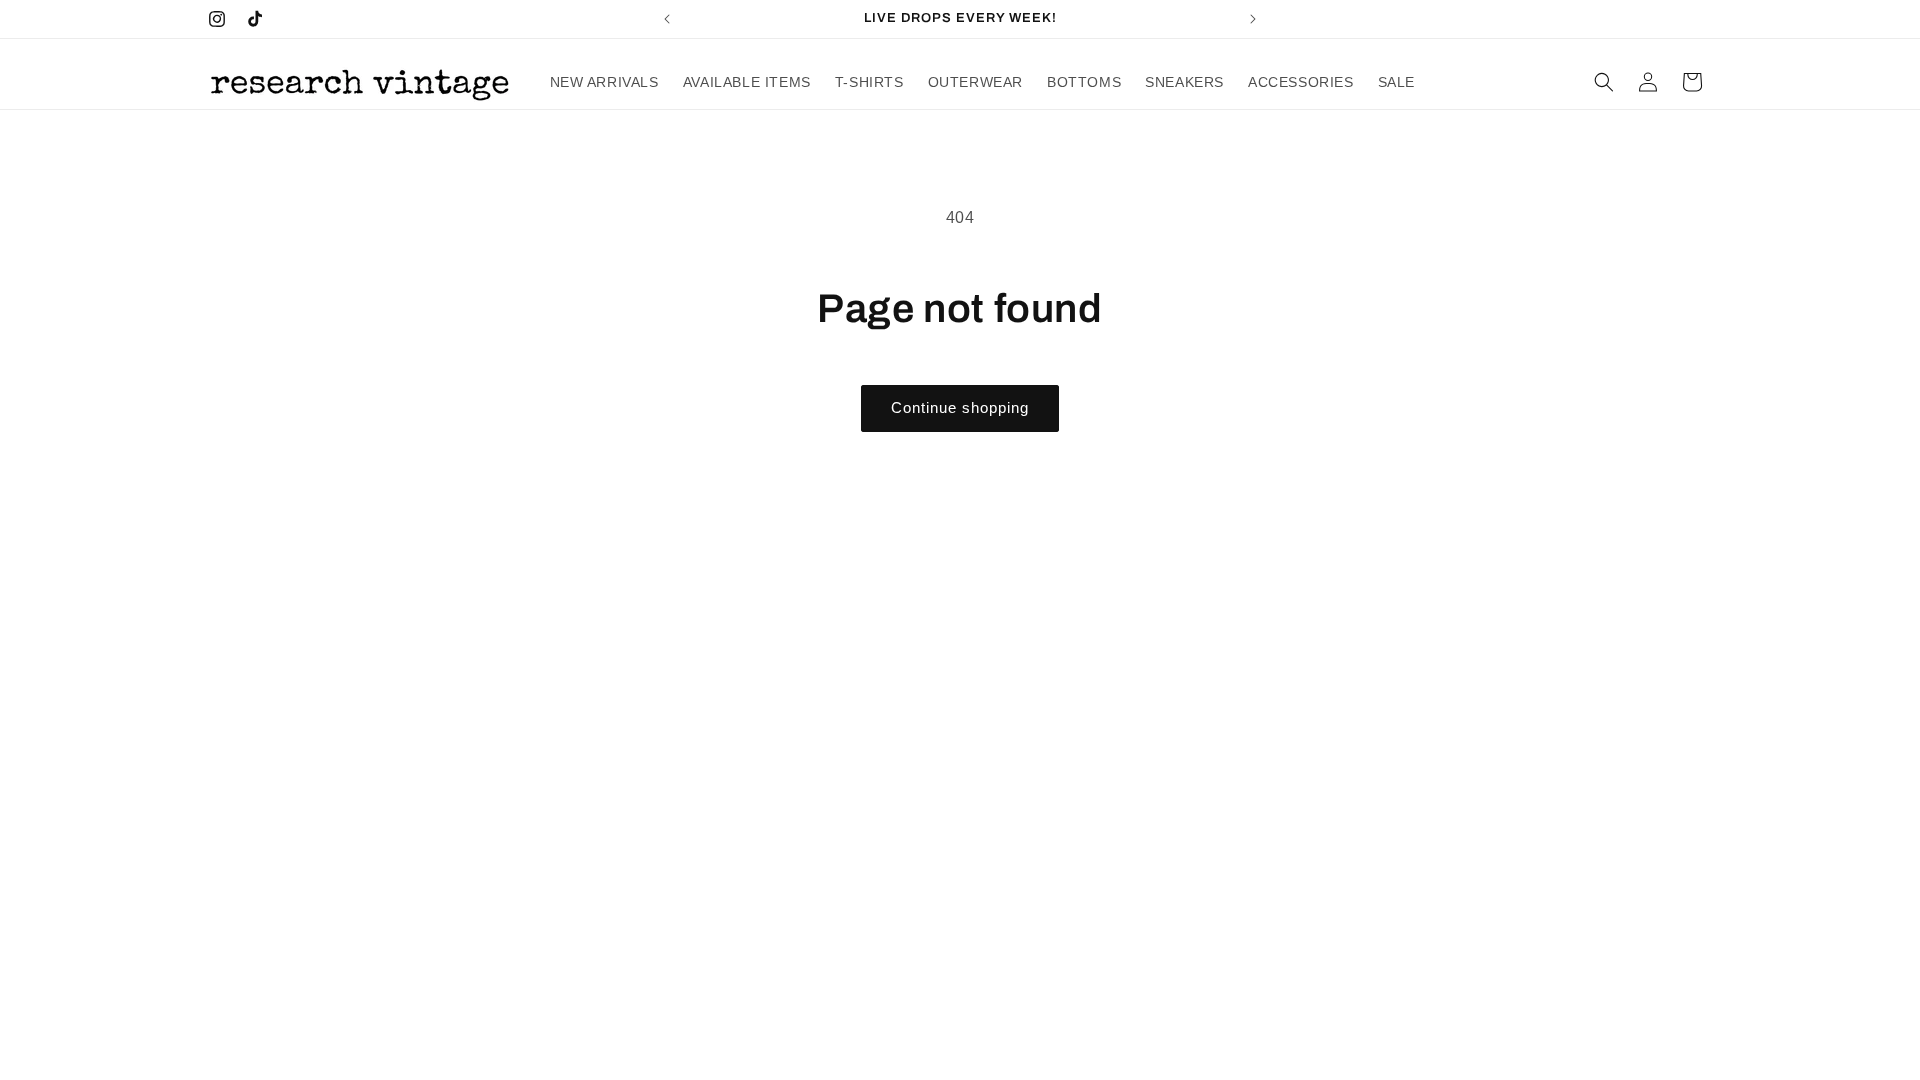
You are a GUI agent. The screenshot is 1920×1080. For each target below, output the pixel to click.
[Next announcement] (1253, 19)
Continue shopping (960, 407)
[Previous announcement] (667, 19)
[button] (1604, 82)
